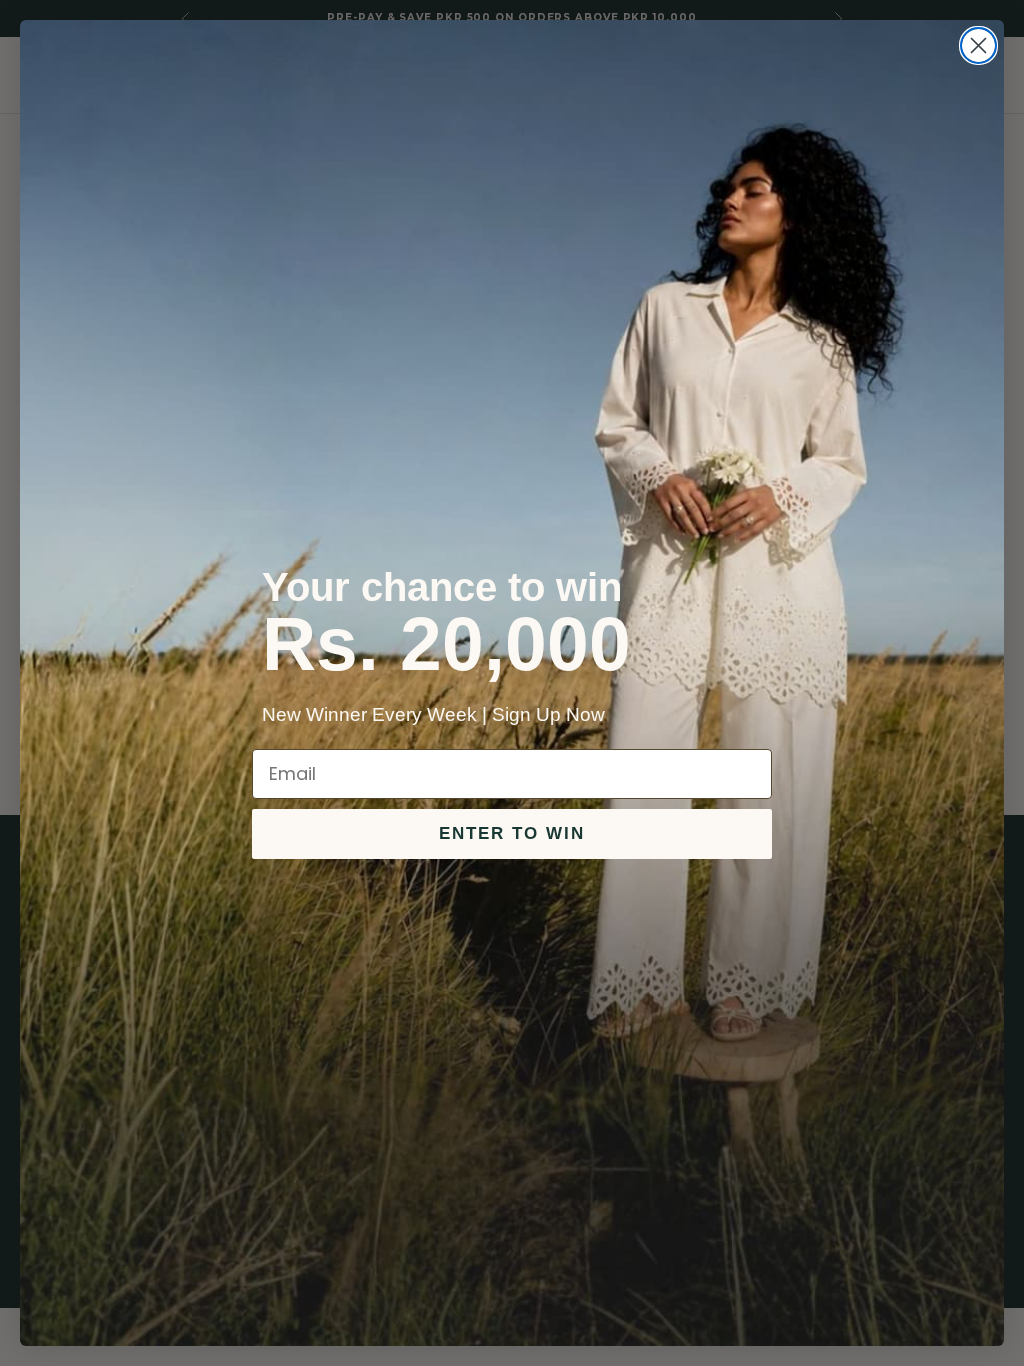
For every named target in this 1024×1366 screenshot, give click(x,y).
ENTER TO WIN (512, 833)
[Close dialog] (978, 45)
